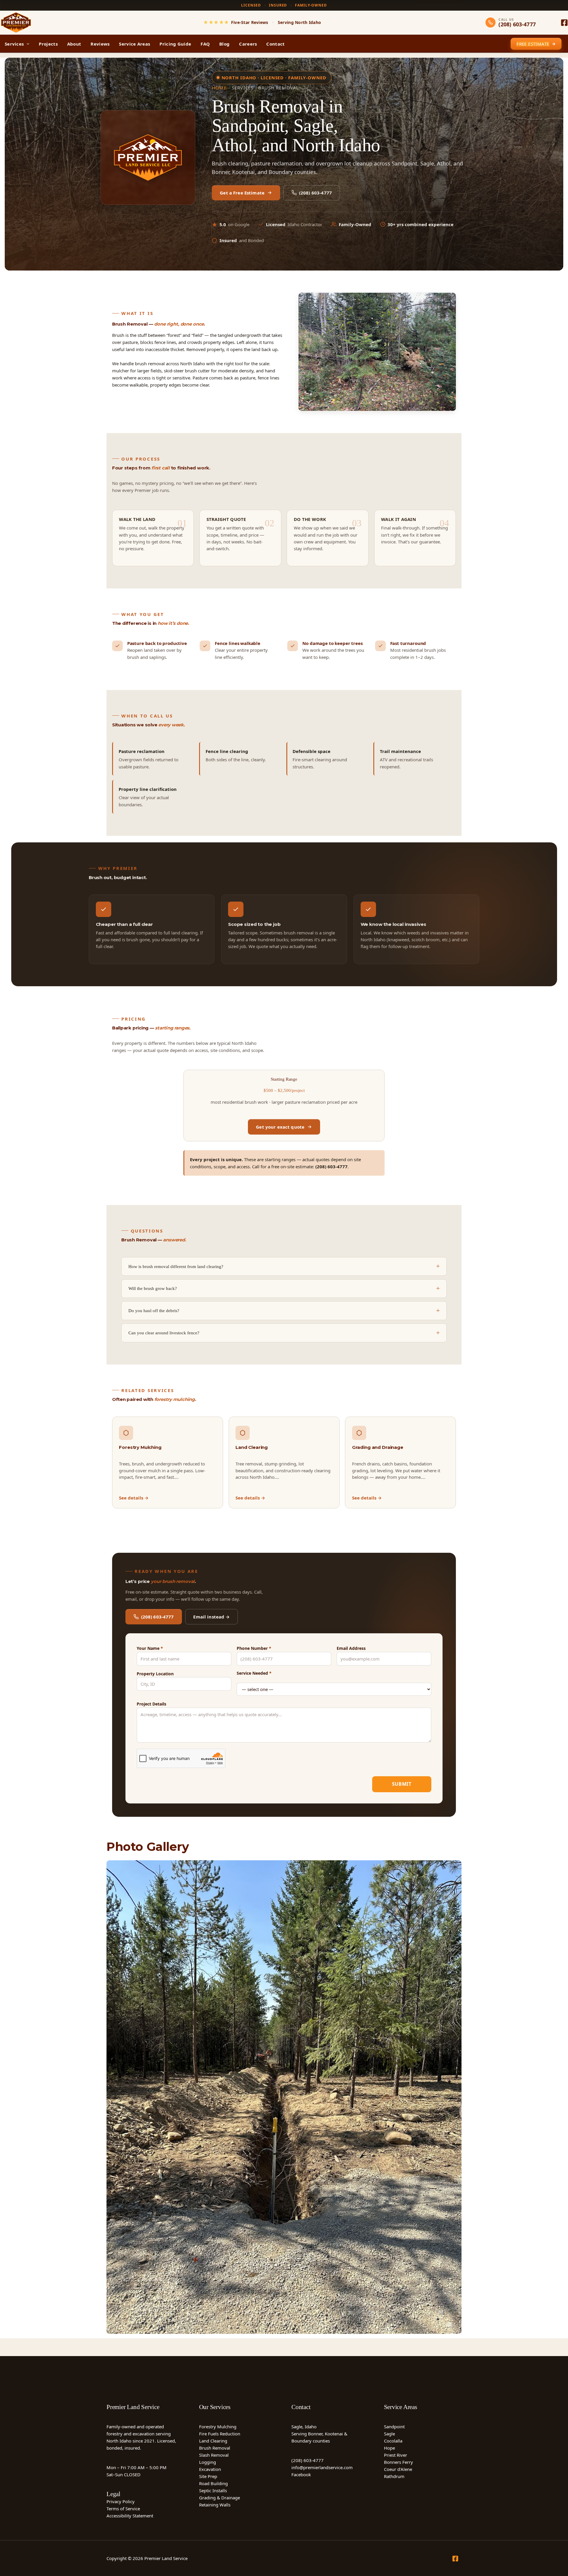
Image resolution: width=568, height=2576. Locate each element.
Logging (208, 2462)
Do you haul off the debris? (154, 1311)
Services (14, 44)
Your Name (150, 1648)
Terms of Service (123, 2509)
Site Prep (208, 2476)
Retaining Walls (215, 2505)
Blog (224, 44)
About (74, 44)
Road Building (213, 2483)
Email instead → (211, 1617)
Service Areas (134, 44)
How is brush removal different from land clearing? (176, 1267)
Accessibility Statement (130, 2516)
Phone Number (254, 1648)
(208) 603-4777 (316, 193)
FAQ (205, 44)
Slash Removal (214, 2455)
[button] (26, 44)
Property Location (155, 1674)
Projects (48, 44)
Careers (248, 44)
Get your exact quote (280, 1127)
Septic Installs (213, 2490)
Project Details (151, 1704)
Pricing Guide (175, 44)
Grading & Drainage (220, 2498)
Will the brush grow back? (153, 1288)
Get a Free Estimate (242, 193)
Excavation (210, 2469)
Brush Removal (215, 2448)
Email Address (351, 1648)
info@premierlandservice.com (322, 2467)
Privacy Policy (121, 2501)
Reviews (100, 44)
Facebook (301, 2474)
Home (219, 88)
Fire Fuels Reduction (220, 2434)
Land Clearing (213, 2441)
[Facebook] (564, 23)
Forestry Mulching (218, 2427)
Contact (275, 44)
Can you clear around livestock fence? (164, 1333)
